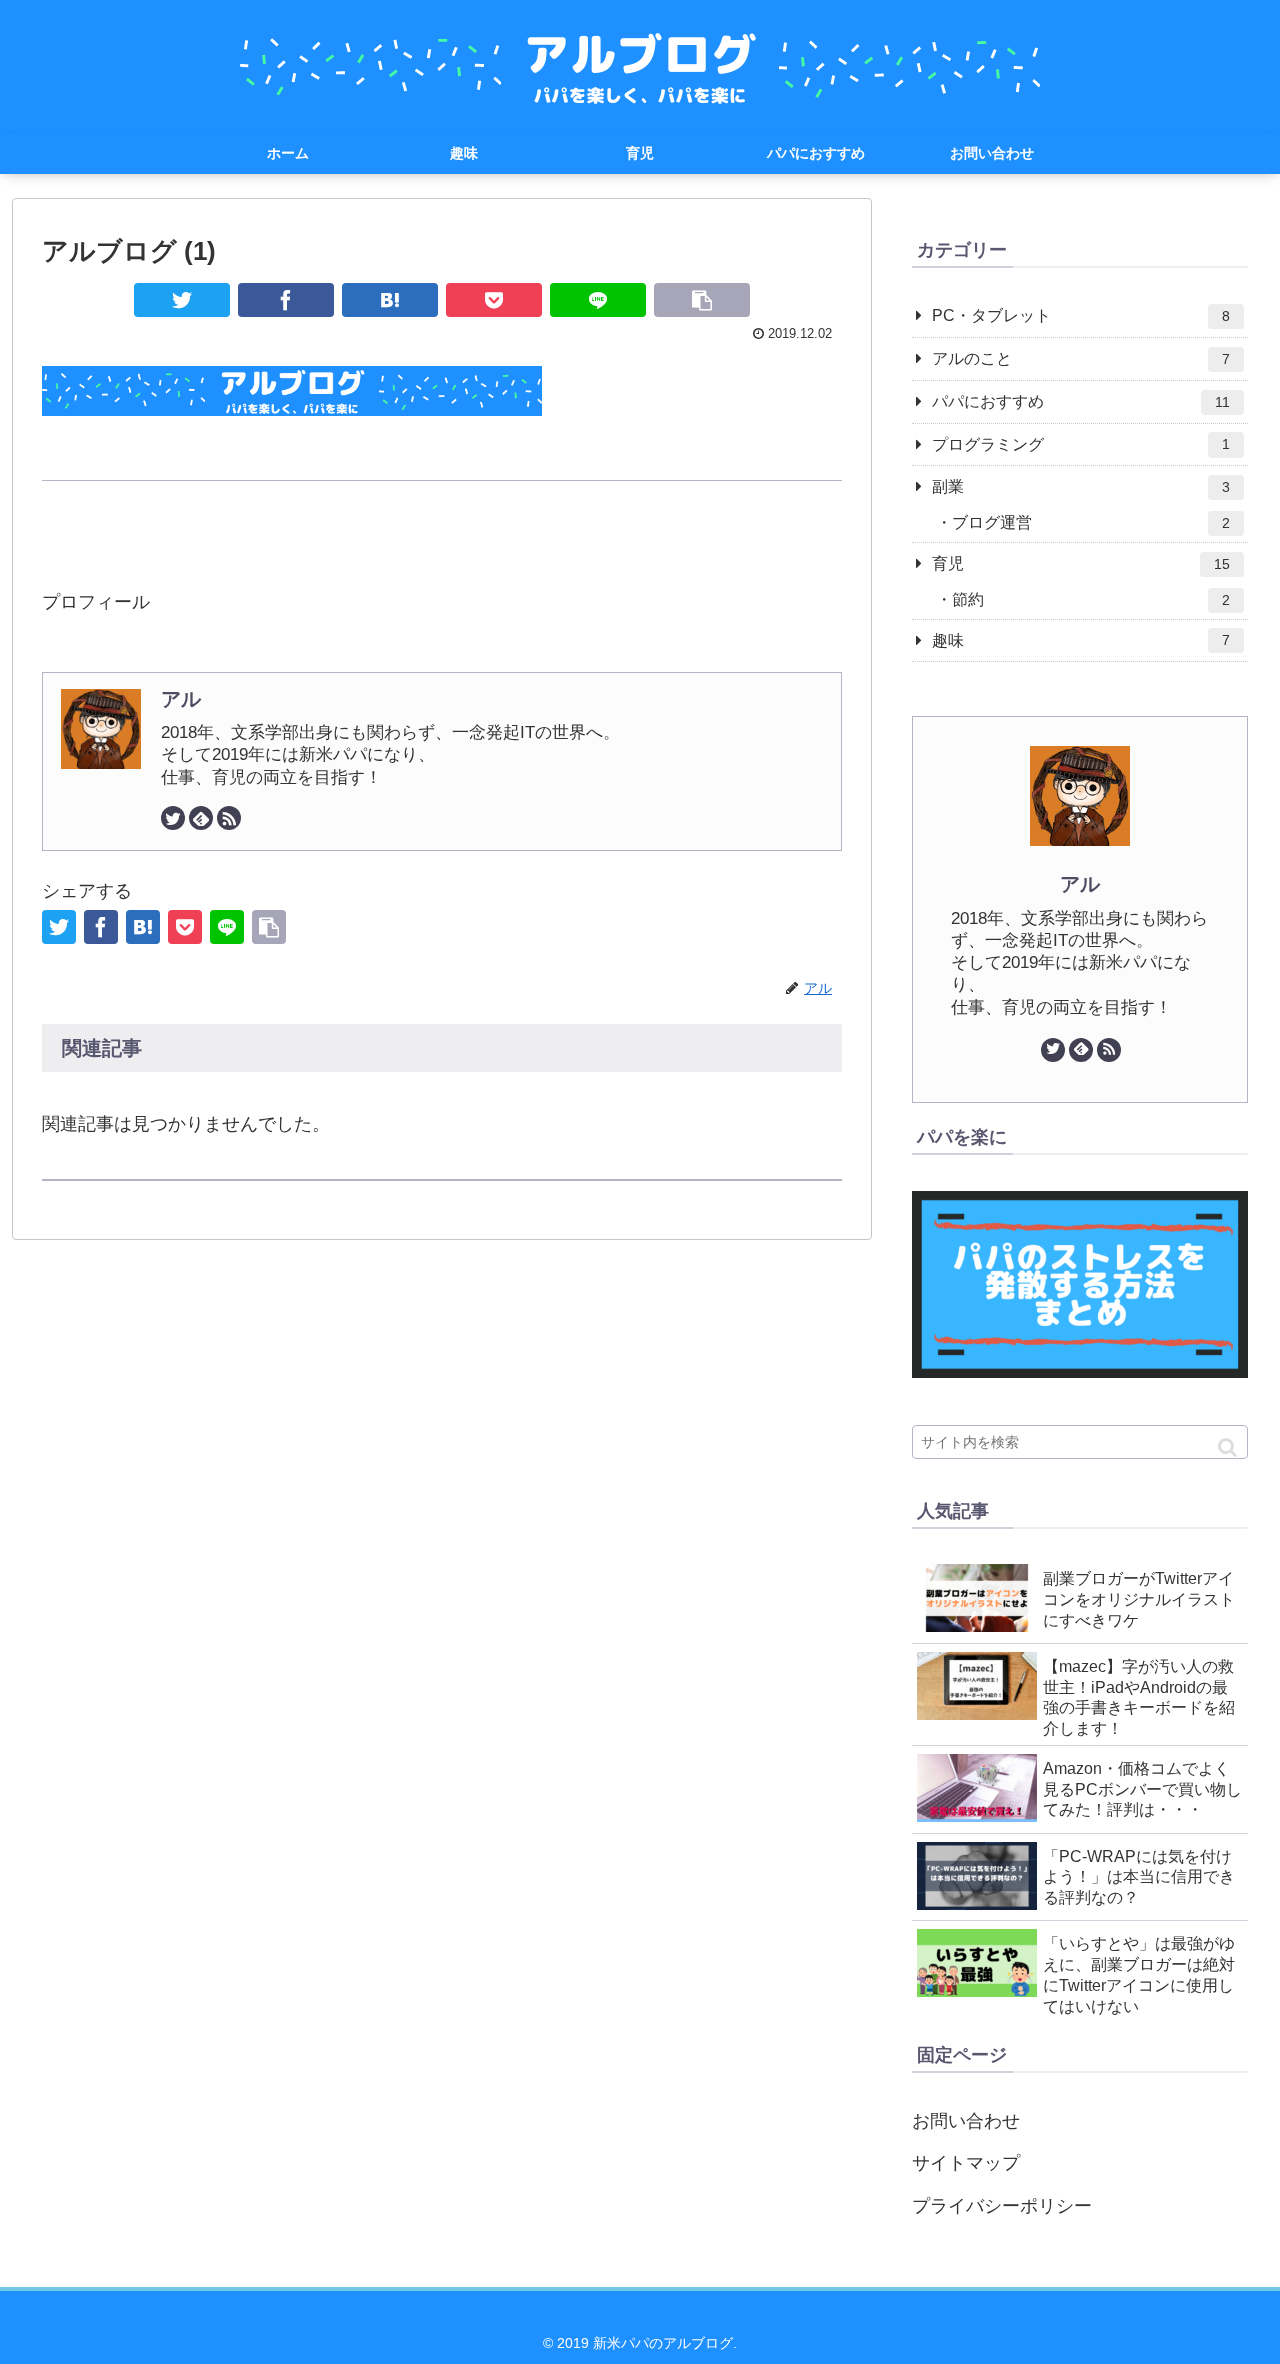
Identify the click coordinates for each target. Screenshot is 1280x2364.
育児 (1081, 563)
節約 (1091, 599)
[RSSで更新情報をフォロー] (229, 818)
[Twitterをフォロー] (173, 818)
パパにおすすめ (1081, 401)
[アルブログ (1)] (390, 300)
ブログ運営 (1091, 522)
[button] (1227, 1447)
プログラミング (1081, 444)
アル (181, 699)
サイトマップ (966, 2163)
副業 (1081, 486)
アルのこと (1081, 358)
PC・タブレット (1081, 315)
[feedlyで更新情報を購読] (201, 818)
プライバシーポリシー (1002, 2206)
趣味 (1081, 640)
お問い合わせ (966, 2121)
